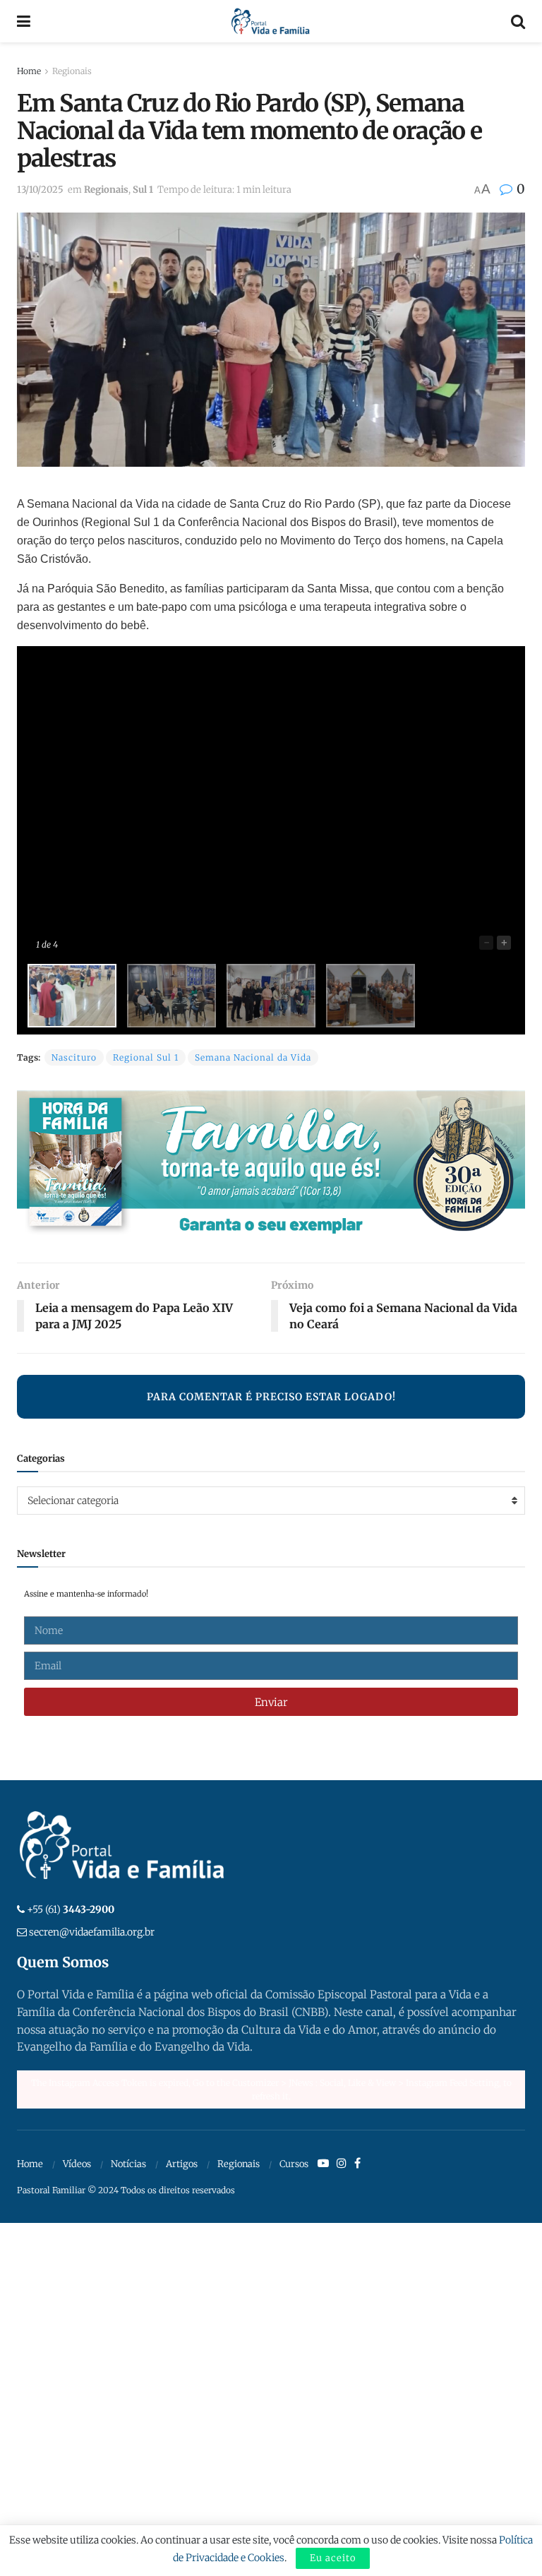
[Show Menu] (24, 21)
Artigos (182, 2164)
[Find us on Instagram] (342, 2164)
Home (29, 71)
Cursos (294, 2164)
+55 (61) (71, 1909)
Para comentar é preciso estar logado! (271, 1397)
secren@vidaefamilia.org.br (92, 1932)
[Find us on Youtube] (323, 2164)
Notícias (128, 2164)
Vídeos (77, 2164)
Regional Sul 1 (146, 1057)
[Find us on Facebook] (357, 2164)
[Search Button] (518, 21)
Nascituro (74, 1057)
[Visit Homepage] (271, 21)
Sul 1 (143, 190)
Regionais (72, 71)
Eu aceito (333, 2558)
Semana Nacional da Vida (253, 1057)
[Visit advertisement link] (271, 1166)
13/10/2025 (40, 190)
